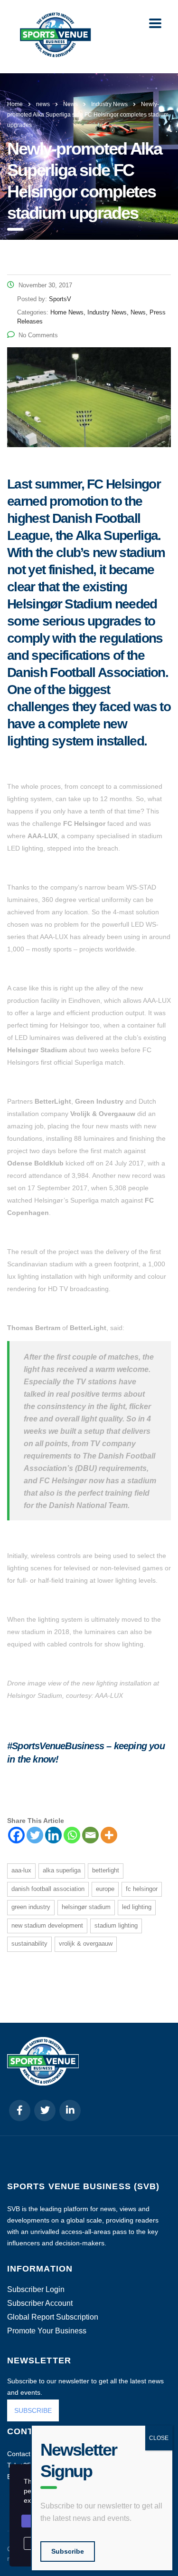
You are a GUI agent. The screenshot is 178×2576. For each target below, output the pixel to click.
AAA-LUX (21, 1870)
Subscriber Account (40, 2303)
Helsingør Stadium (86, 1907)
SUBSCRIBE (33, 2410)
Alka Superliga (62, 1870)
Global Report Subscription (53, 2317)
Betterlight (106, 1870)
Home (15, 104)
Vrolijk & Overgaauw (86, 1944)
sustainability (29, 1944)
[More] (109, 1835)
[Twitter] (35, 1835)
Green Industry (31, 1907)
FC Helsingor (142, 1889)
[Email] (90, 1835)
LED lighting (137, 1907)
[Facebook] (16, 1835)
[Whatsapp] (72, 1835)
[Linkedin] (53, 1835)
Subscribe (68, 2551)
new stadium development (47, 1925)
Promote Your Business (47, 2331)
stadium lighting (116, 1925)
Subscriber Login (36, 2290)
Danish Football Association (48, 1889)
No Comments (38, 335)
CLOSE (159, 2438)
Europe (105, 1889)
